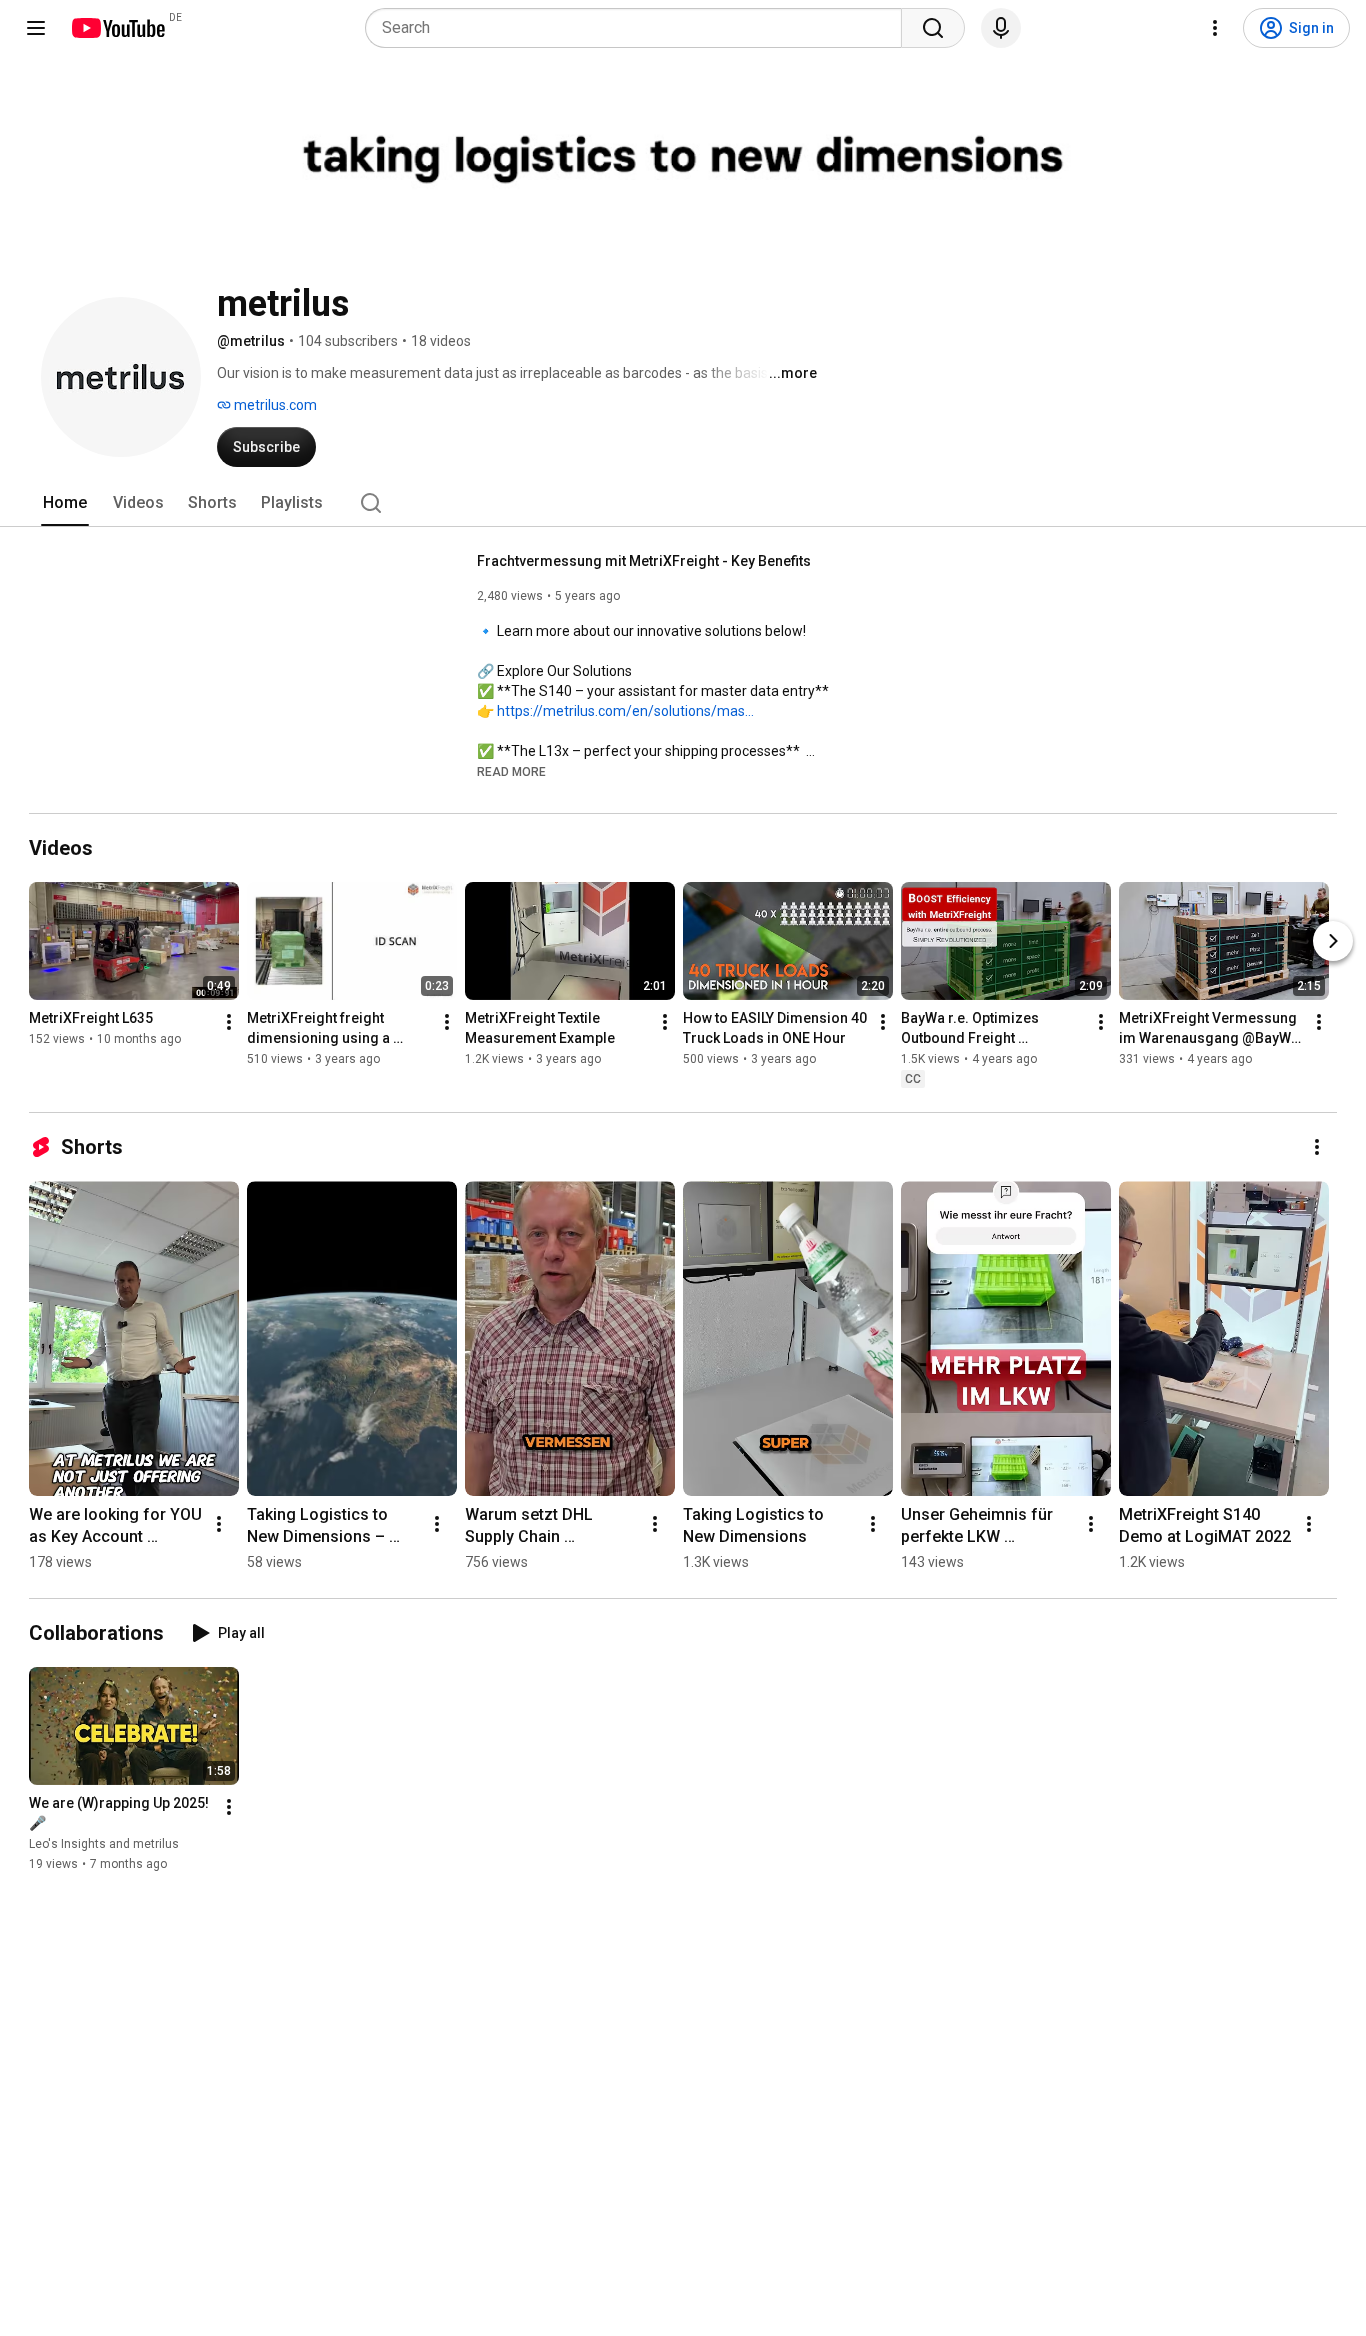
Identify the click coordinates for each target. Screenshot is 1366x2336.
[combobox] (639, 28)
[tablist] (683, 503)
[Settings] (1215, 28)
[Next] (1333, 941)
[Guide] (36, 28)
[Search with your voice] (1001, 28)
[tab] (65, 503)
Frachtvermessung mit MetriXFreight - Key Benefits (644, 561)
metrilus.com (274, 405)
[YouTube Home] (117, 28)
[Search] (933, 28)
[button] (511, 771)
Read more (511, 772)
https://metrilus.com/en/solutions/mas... (625, 711)
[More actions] (229, 1022)
